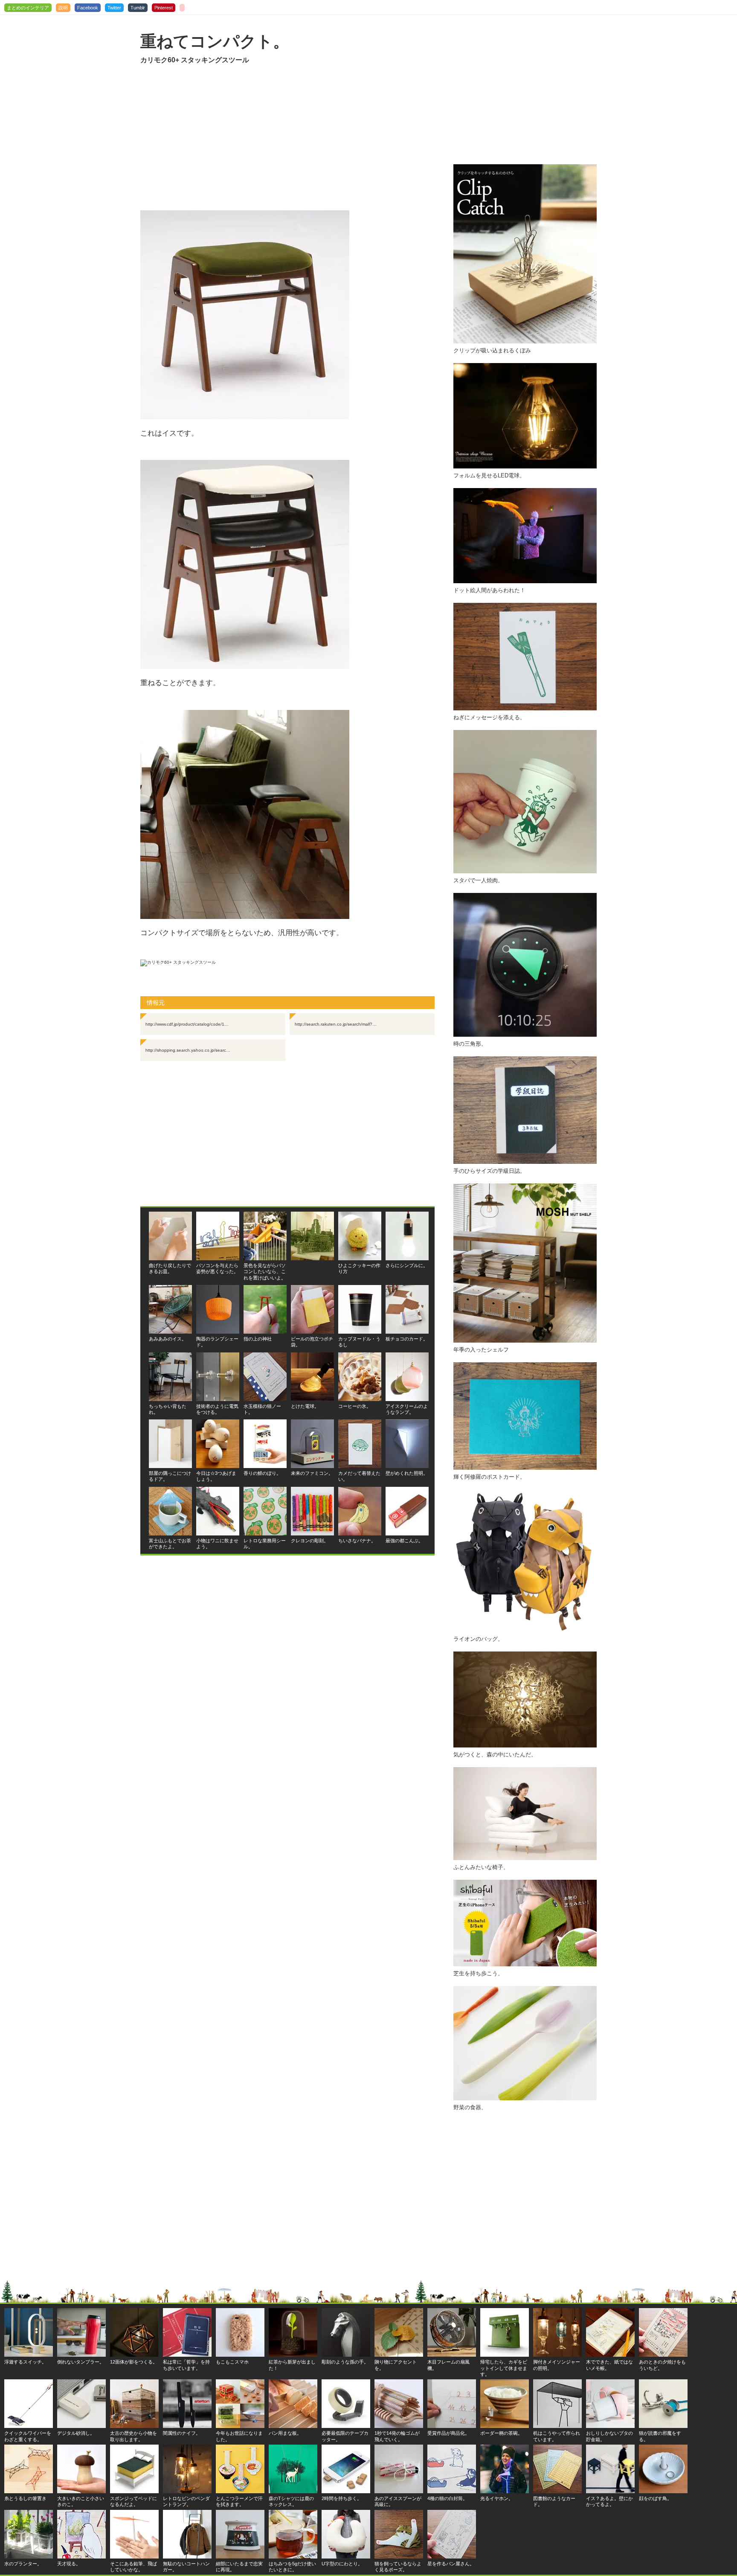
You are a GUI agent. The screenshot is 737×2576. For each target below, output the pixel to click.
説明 (63, 8)
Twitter (114, 8)
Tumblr (138, 8)
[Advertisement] (287, 138)
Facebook (88, 8)
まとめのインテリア (28, 8)
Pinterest (164, 8)
